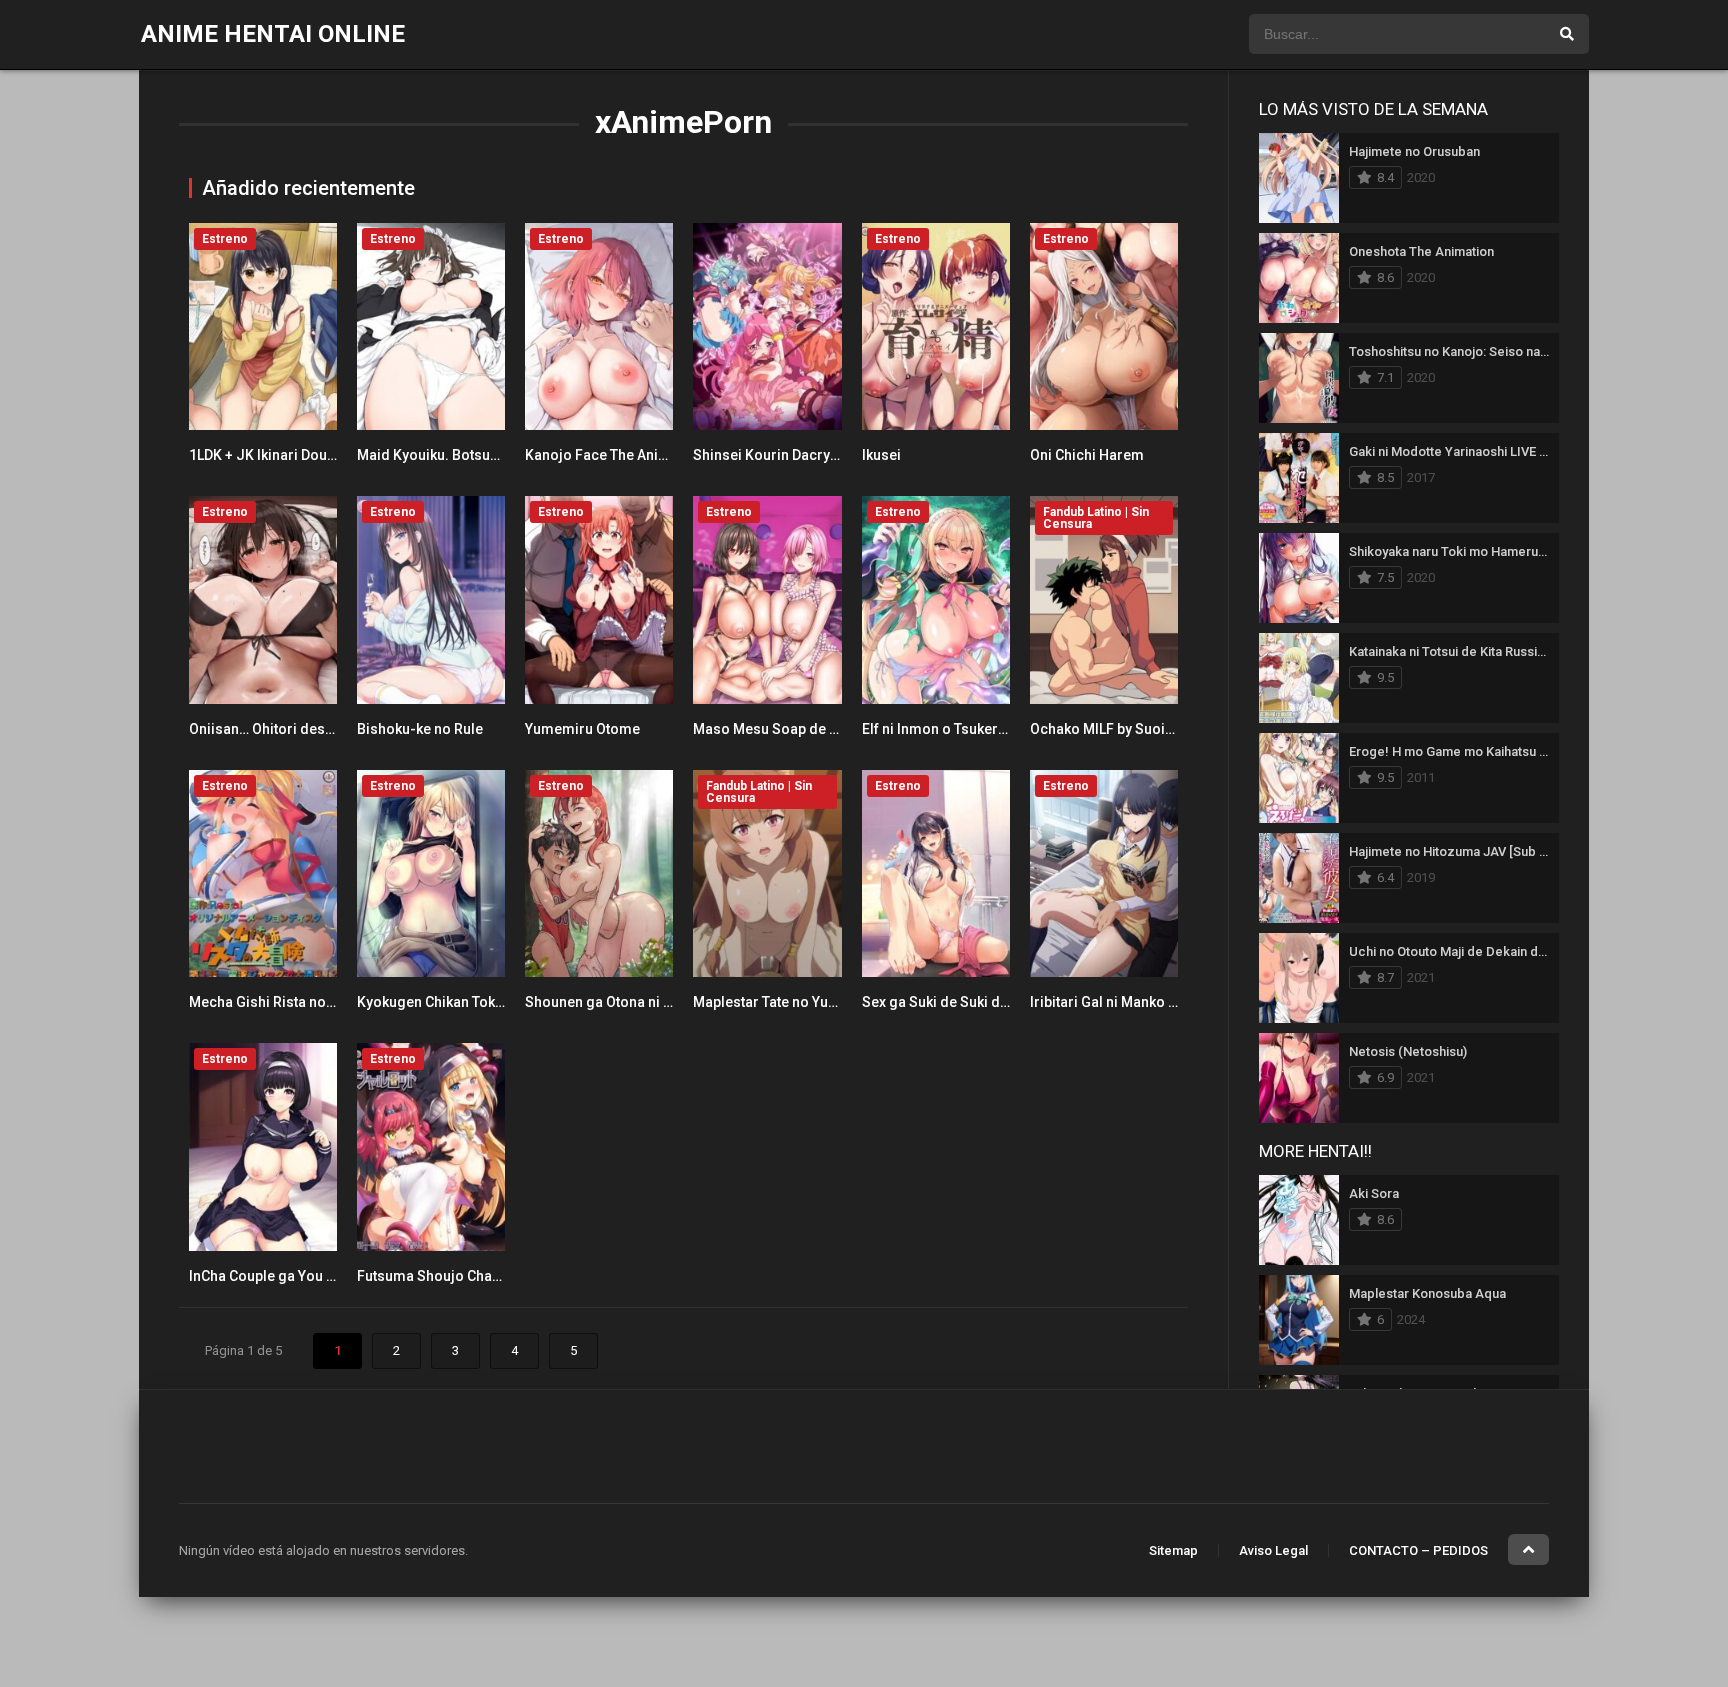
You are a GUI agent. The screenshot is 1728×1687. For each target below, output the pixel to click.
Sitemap (1173, 1550)
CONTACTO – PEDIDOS (1418, 1550)
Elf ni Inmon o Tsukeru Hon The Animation (997, 729)
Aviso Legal (1273, 1550)
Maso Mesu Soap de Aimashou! (796, 729)
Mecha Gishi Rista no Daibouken (293, 1002)
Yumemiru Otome (582, 729)
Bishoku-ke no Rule (420, 729)
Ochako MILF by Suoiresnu (1116, 729)
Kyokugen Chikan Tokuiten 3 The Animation (496, 1002)
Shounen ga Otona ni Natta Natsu (631, 1002)
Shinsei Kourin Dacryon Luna (787, 455)
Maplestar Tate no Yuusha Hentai (799, 1002)
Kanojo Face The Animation (614, 455)
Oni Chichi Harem (1087, 455)
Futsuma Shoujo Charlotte (442, 1276)
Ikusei (881, 455)
